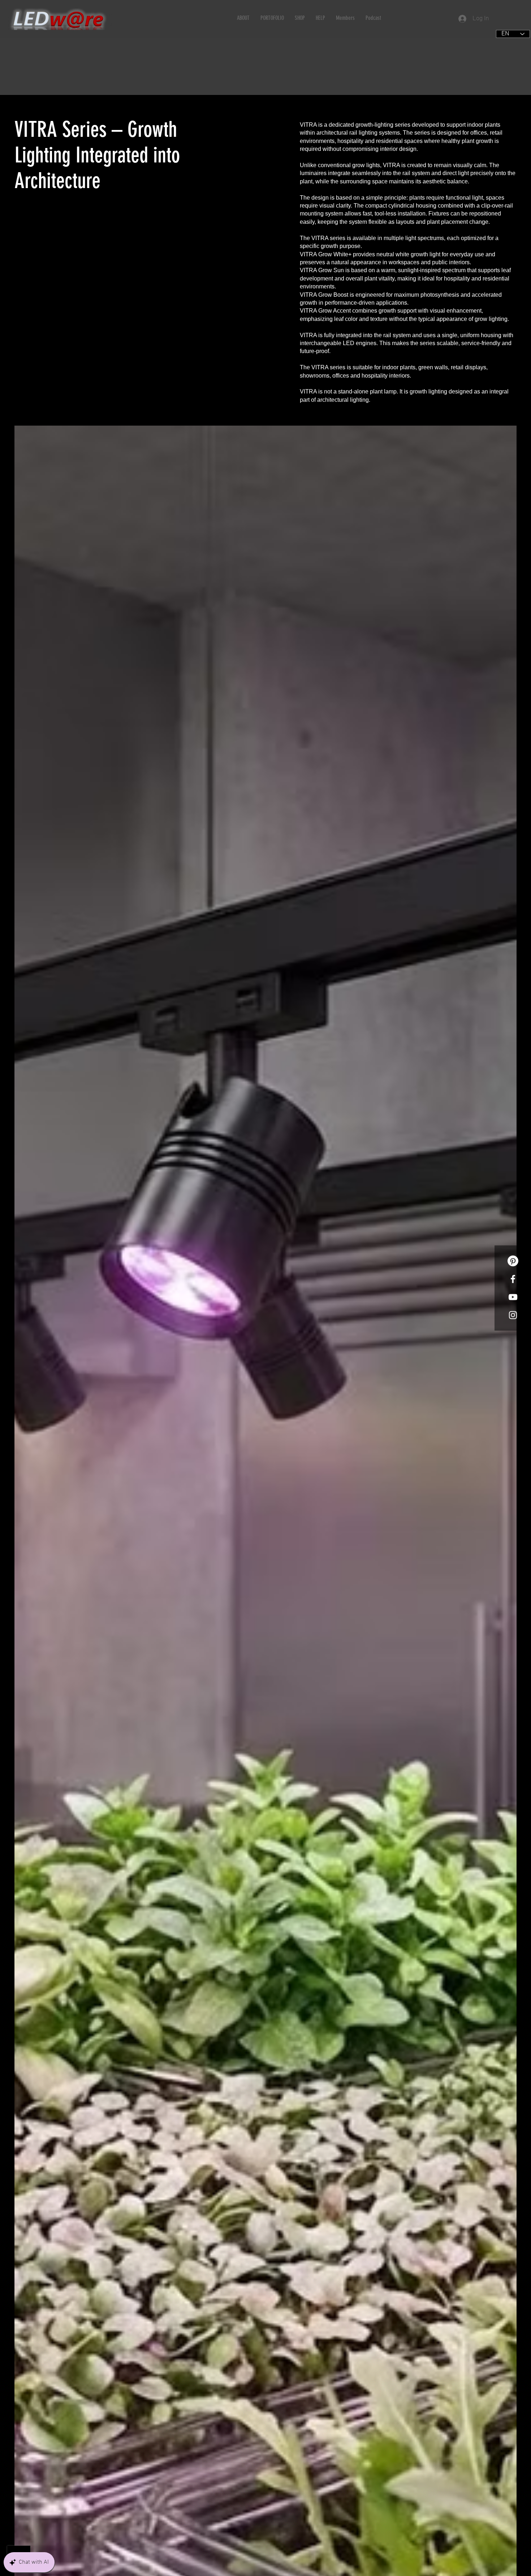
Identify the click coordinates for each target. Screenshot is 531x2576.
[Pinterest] (513, 1261)
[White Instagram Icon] (513, 1315)
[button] (243, 18)
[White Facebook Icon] (513, 1279)
